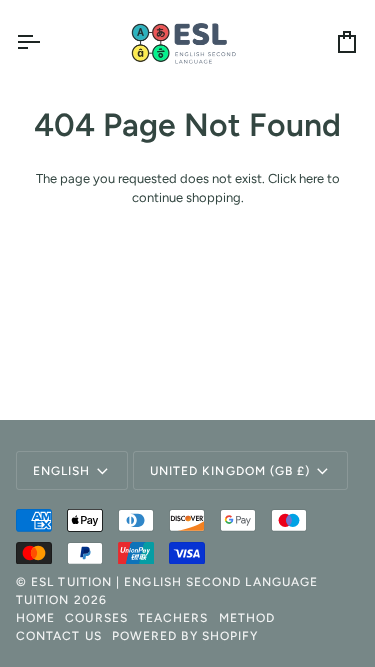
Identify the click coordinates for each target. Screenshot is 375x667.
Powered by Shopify (185, 636)
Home (35, 618)
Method (247, 618)
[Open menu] (46, 42)
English (62, 471)
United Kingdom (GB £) (230, 471)
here (311, 178)
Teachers (173, 618)
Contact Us (59, 636)
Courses (96, 618)
